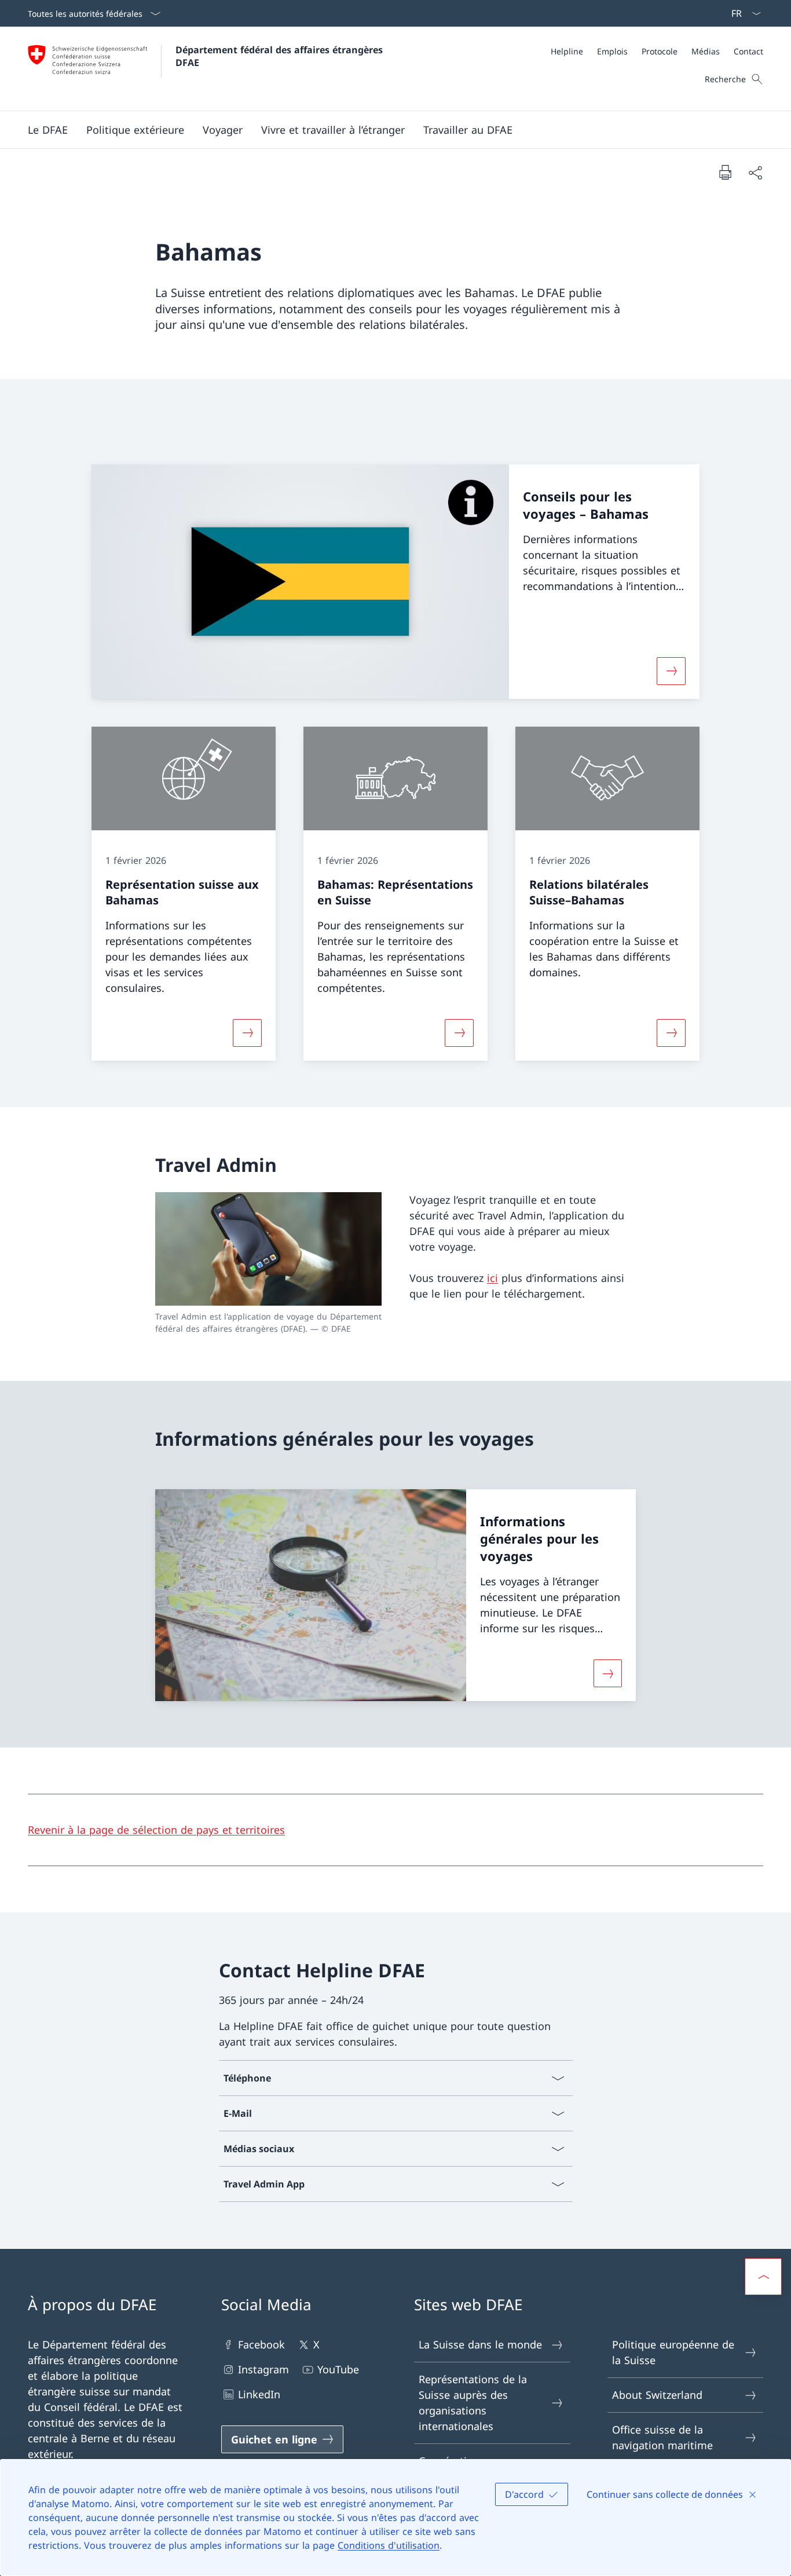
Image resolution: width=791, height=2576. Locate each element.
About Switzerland (657, 2395)
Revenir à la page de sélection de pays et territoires (156, 1830)
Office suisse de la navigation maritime (662, 2437)
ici (492, 1278)
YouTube (338, 2369)
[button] (48, 130)
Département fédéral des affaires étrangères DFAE (281, 56)
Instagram (263, 2369)
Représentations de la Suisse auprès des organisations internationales (473, 2403)
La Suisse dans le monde (480, 2344)
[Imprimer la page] (725, 172)
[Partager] (755, 172)
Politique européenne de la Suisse (673, 2352)
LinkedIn (259, 2394)
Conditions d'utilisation (389, 2545)
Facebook (261, 2344)
